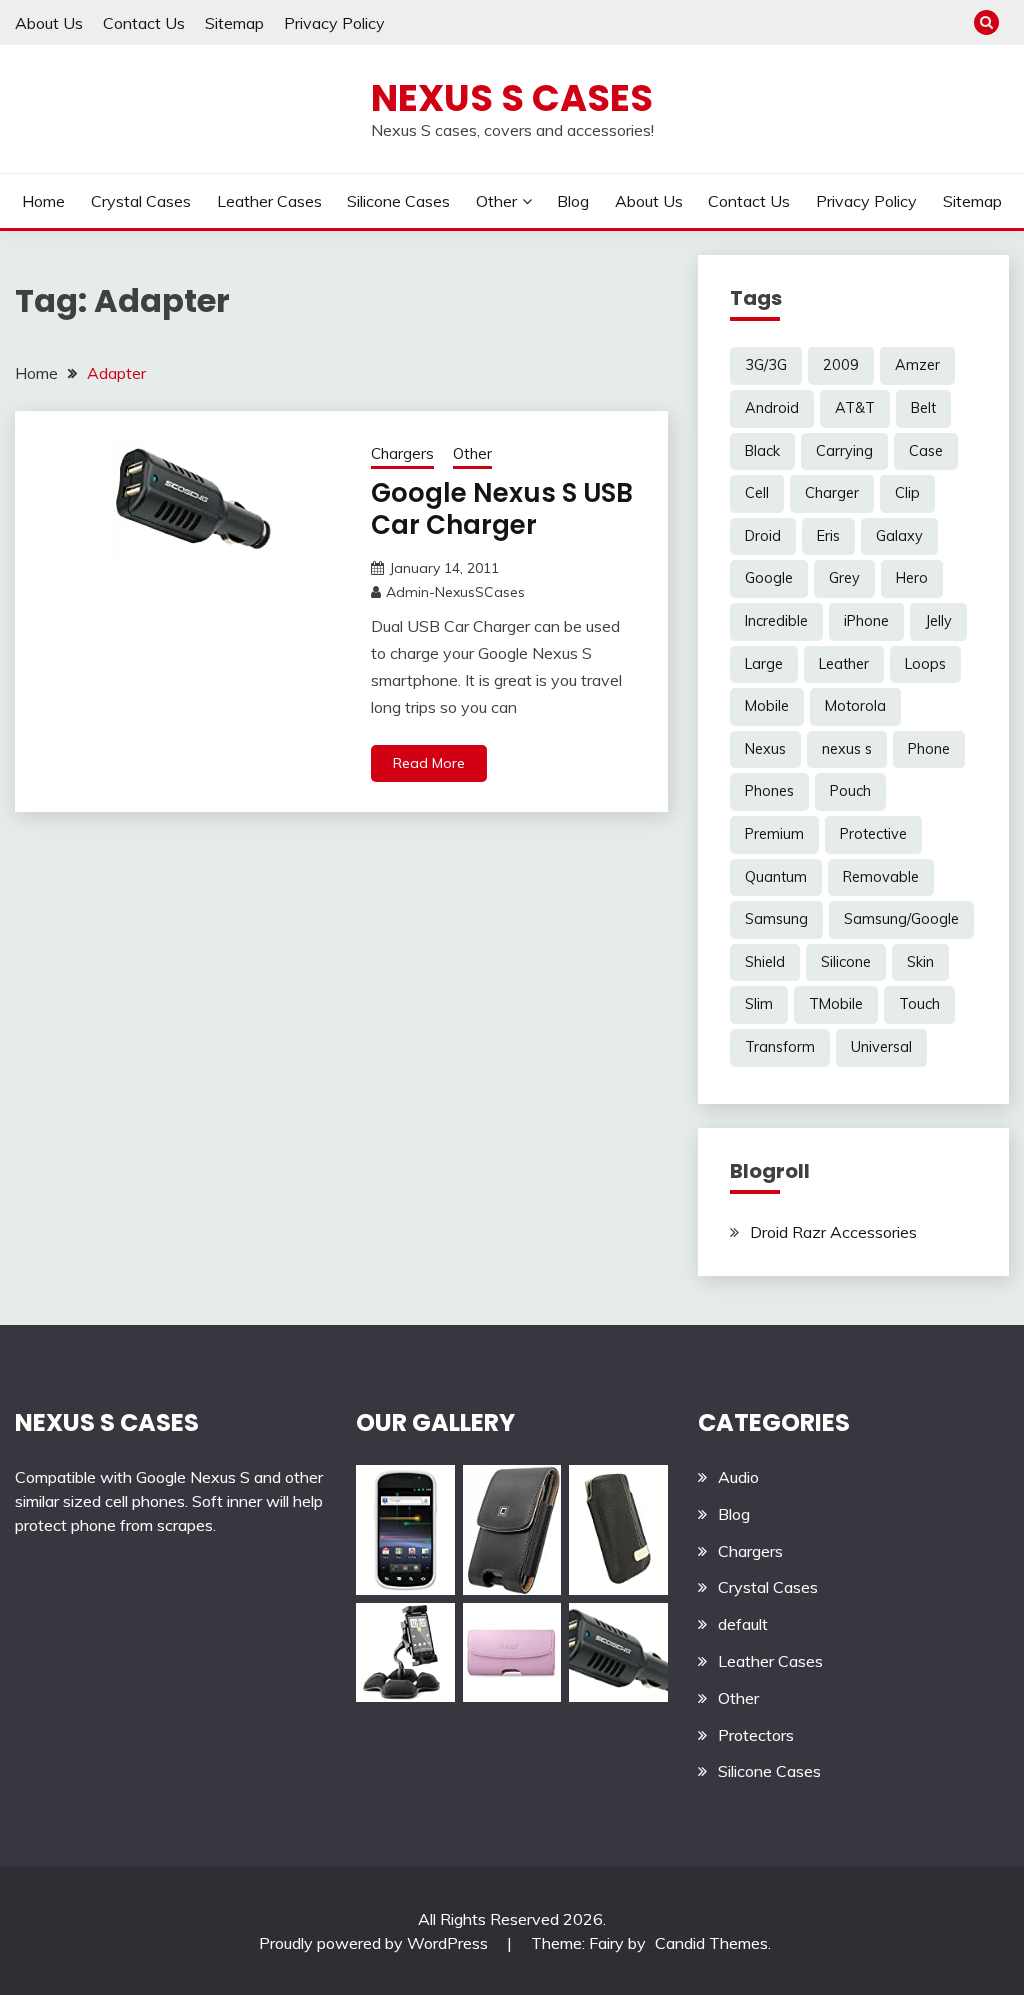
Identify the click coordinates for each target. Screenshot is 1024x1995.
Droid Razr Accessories (833, 1232)
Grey (844, 578)
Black (762, 451)
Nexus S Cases (512, 98)
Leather (844, 664)
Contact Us (144, 23)
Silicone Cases (398, 201)
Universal (881, 1047)
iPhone (866, 621)
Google (769, 578)
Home (43, 201)
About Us (49, 23)
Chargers (402, 453)
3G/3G (766, 365)
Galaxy (899, 536)
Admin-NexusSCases (455, 592)
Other (496, 201)
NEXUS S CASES (107, 1422)
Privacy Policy (334, 23)
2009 (841, 365)
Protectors (756, 1735)
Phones (769, 791)
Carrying (844, 451)
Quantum (776, 877)
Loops (925, 664)
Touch (919, 1004)
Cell (757, 493)
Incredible (776, 621)
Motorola (855, 706)
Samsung (776, 919)
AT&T (855, 408)
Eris (828, 536)
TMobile (836, 1004)
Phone (929, 749)
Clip (907, 493)
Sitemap (234, 23)
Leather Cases (269, 201)
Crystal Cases (141, 201)
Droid (763, 536)
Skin (920, 962)
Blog (573, 201)
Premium (774, 834)
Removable (881, 877)
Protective (873, 834)
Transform (780, 1047)
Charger (832, 493)
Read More (429, 763)
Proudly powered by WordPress (375, 1943)
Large (764, 664)
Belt (923, 408)
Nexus (765, 749)
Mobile (767, 706)
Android (772, 408)
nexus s (847, 749)
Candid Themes (711, 1943)
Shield (765, 962)
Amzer (917, 365)
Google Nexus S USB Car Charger (502, 509)
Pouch (850, 791)
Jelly (938, 621)
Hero (912, 578)
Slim (759, 1004)
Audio (738, 1477)
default (743, 1624)
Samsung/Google (901, 919)
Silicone (846, 962)
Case (926, 451)
